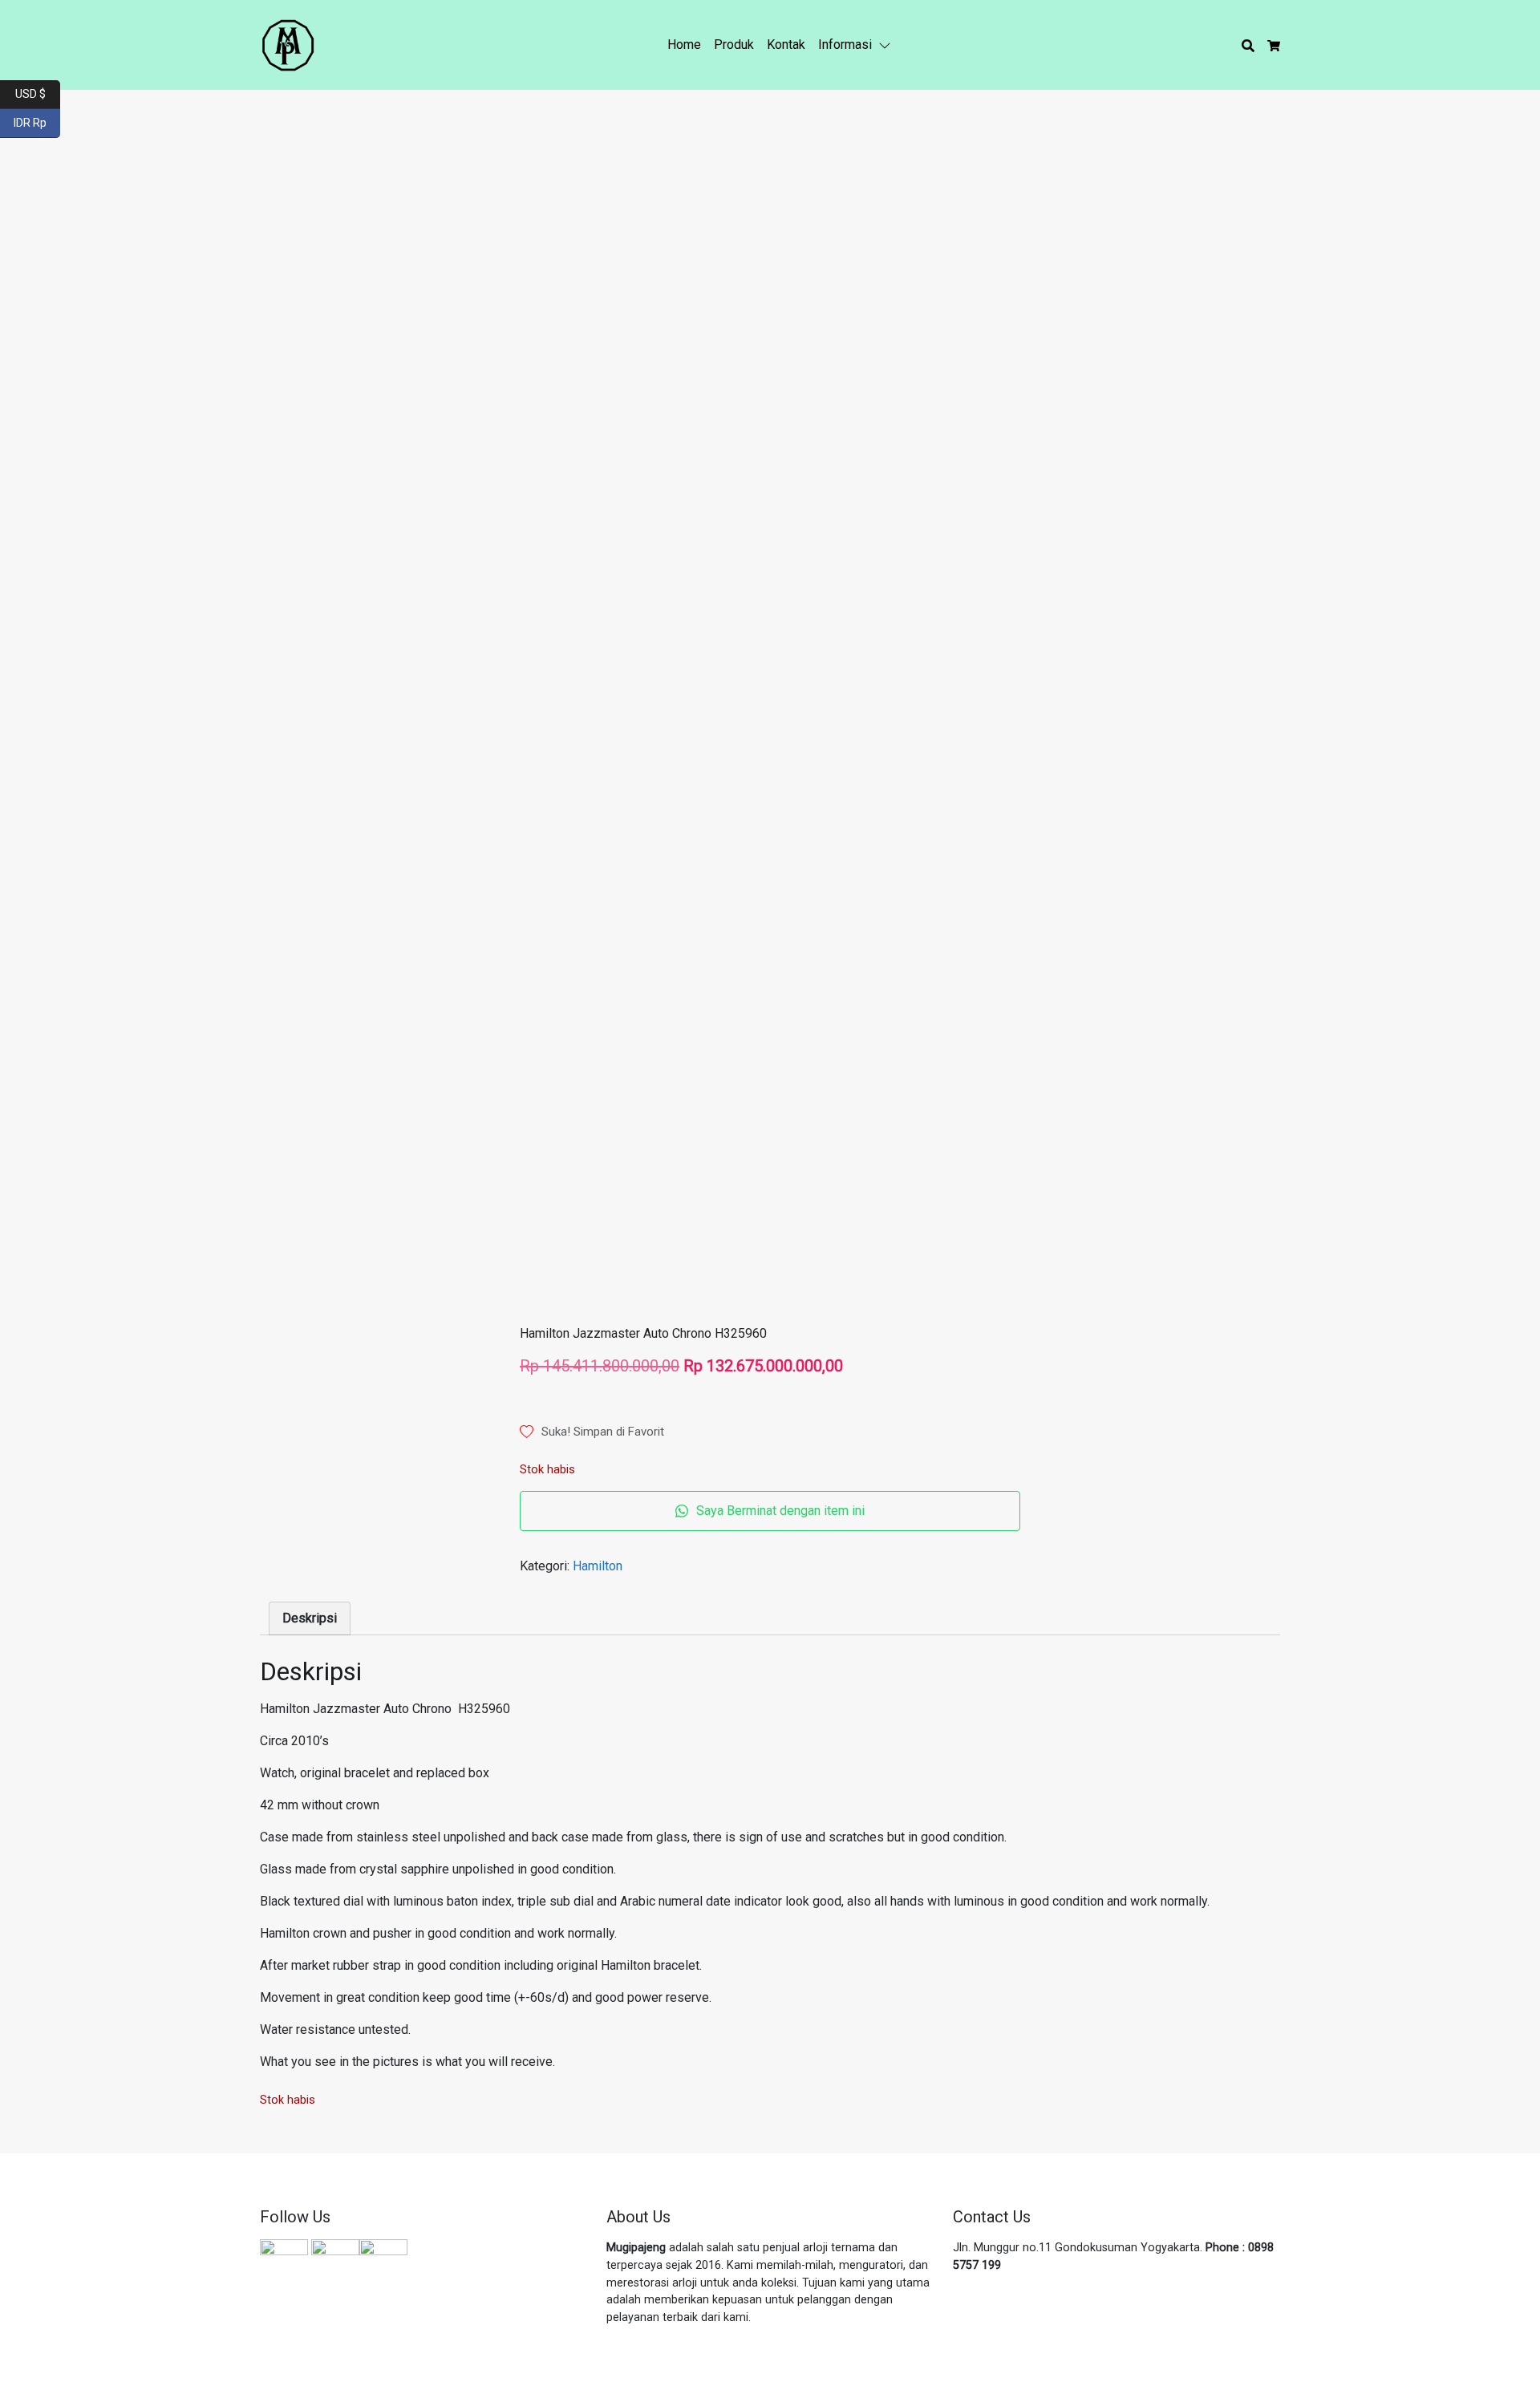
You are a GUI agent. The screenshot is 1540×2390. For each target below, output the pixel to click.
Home (684, 45)
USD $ (38, 93)
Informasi (845, 45)
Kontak (786, 45)
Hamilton (598, 1566)
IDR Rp (37, 122)
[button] (888, 45)
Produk (734, 45)
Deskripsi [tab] (310, 1618)
